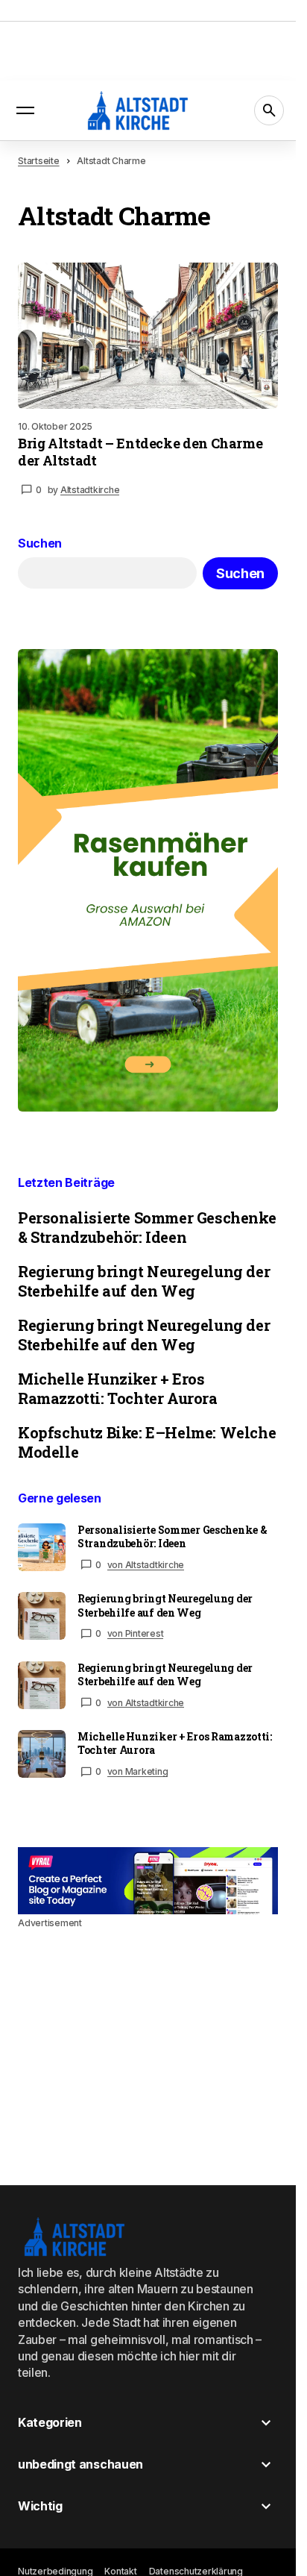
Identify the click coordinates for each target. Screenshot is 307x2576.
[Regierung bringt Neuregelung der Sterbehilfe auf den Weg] (42, 1616)
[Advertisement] (148, 1881)
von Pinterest (136, 1633)
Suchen (40, 543)
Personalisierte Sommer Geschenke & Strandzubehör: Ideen (147, 1227)
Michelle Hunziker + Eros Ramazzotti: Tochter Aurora (118, 1388)
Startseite (39, 161)
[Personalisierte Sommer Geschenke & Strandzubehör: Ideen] (42, 1547)
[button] (25, 110)
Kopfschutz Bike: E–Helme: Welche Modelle (147, 1442)
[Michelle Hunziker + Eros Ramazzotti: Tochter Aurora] (42, 1754)
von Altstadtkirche (146, 1565)
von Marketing (138, 1771)
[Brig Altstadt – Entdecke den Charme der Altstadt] (148, 336)
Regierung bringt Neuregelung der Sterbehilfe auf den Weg (144, 1281)
